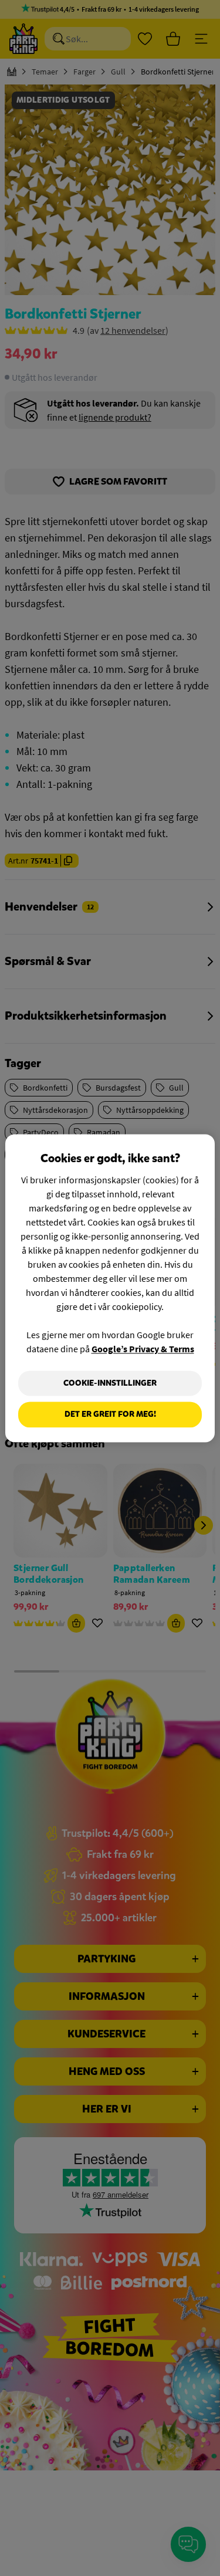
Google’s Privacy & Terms (143, 1349)
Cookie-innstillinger (110, 1383)
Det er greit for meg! (110, 1415)
